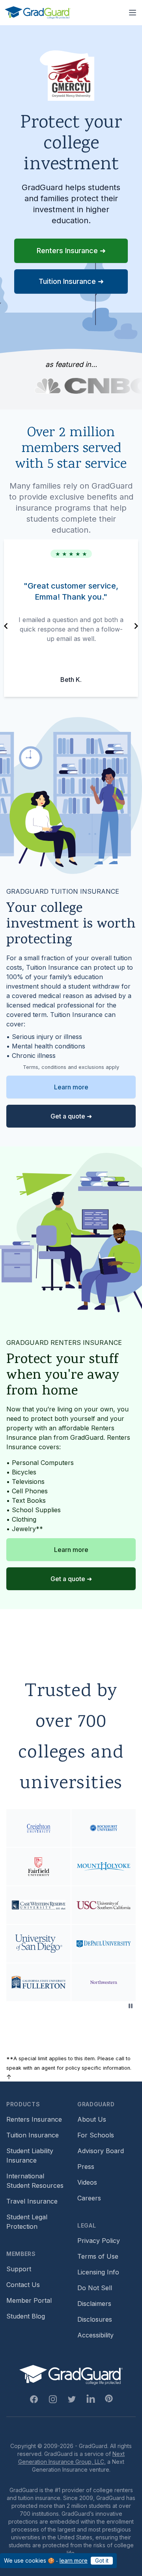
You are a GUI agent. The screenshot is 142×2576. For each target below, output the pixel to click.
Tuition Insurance (33, 2135)
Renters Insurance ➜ (71, 251)
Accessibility (95, 2335)
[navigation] (6, 626)
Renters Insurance (34, 2119)
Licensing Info (98, 2272)
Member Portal (29, 2300)
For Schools (96, 2135)
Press (86, 2167)
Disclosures (95, 2319)
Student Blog (26, 2316)
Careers (89, 2198)
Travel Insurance (32, 2201)
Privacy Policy (99, 2241)
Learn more (71, 1087)
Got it (102, 2560)
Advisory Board (101, 2151)
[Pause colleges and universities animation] (131, 2006)
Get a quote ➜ (71, 1116)
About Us (92, 2119)
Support (19, 2269)
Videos (87, 2182)
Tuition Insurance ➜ (71, 281)
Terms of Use (98, 2256)
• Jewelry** (25, 1529)
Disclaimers (94, 2304)
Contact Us (23, 2285)
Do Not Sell (95, 2288)
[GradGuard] (38, 13)
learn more (74, 2560)
